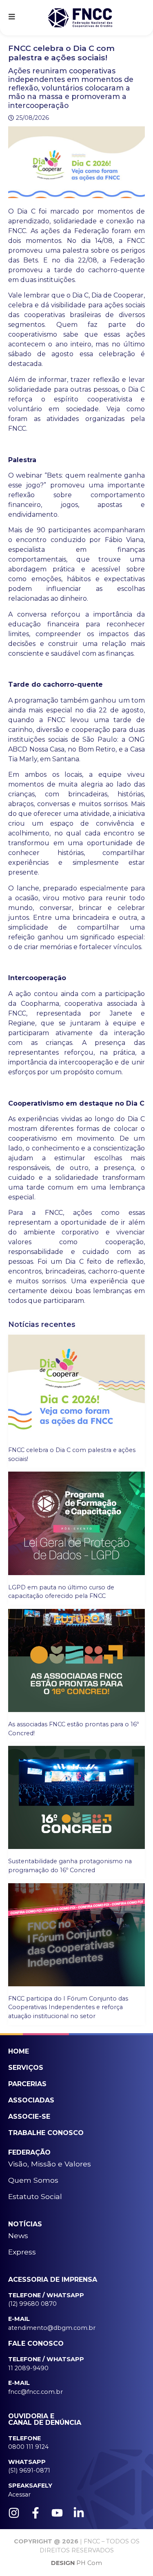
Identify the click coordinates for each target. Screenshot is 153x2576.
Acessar (19, 2494)
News (18, 2236)
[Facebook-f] (35, 2513)
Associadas (31, 2100)
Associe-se (29, 2117)
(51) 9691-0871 (29, 2470)
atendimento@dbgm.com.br (52, 2328)
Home (19, 2051)
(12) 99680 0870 (32, 2304)
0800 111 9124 (28, 2447)
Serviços (26, 2068)
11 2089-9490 (28, 2368)
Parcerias (27, 2084)
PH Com (76, 2563)
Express (22, 2252)
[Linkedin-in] (79, 2513)
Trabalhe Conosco (46, 2133)
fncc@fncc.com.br (35, 2392)
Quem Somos (33, 2180)
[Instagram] (14, 2513)
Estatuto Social (35, 2196)
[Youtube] (57, 2513)
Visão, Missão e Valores (50, 2164)
